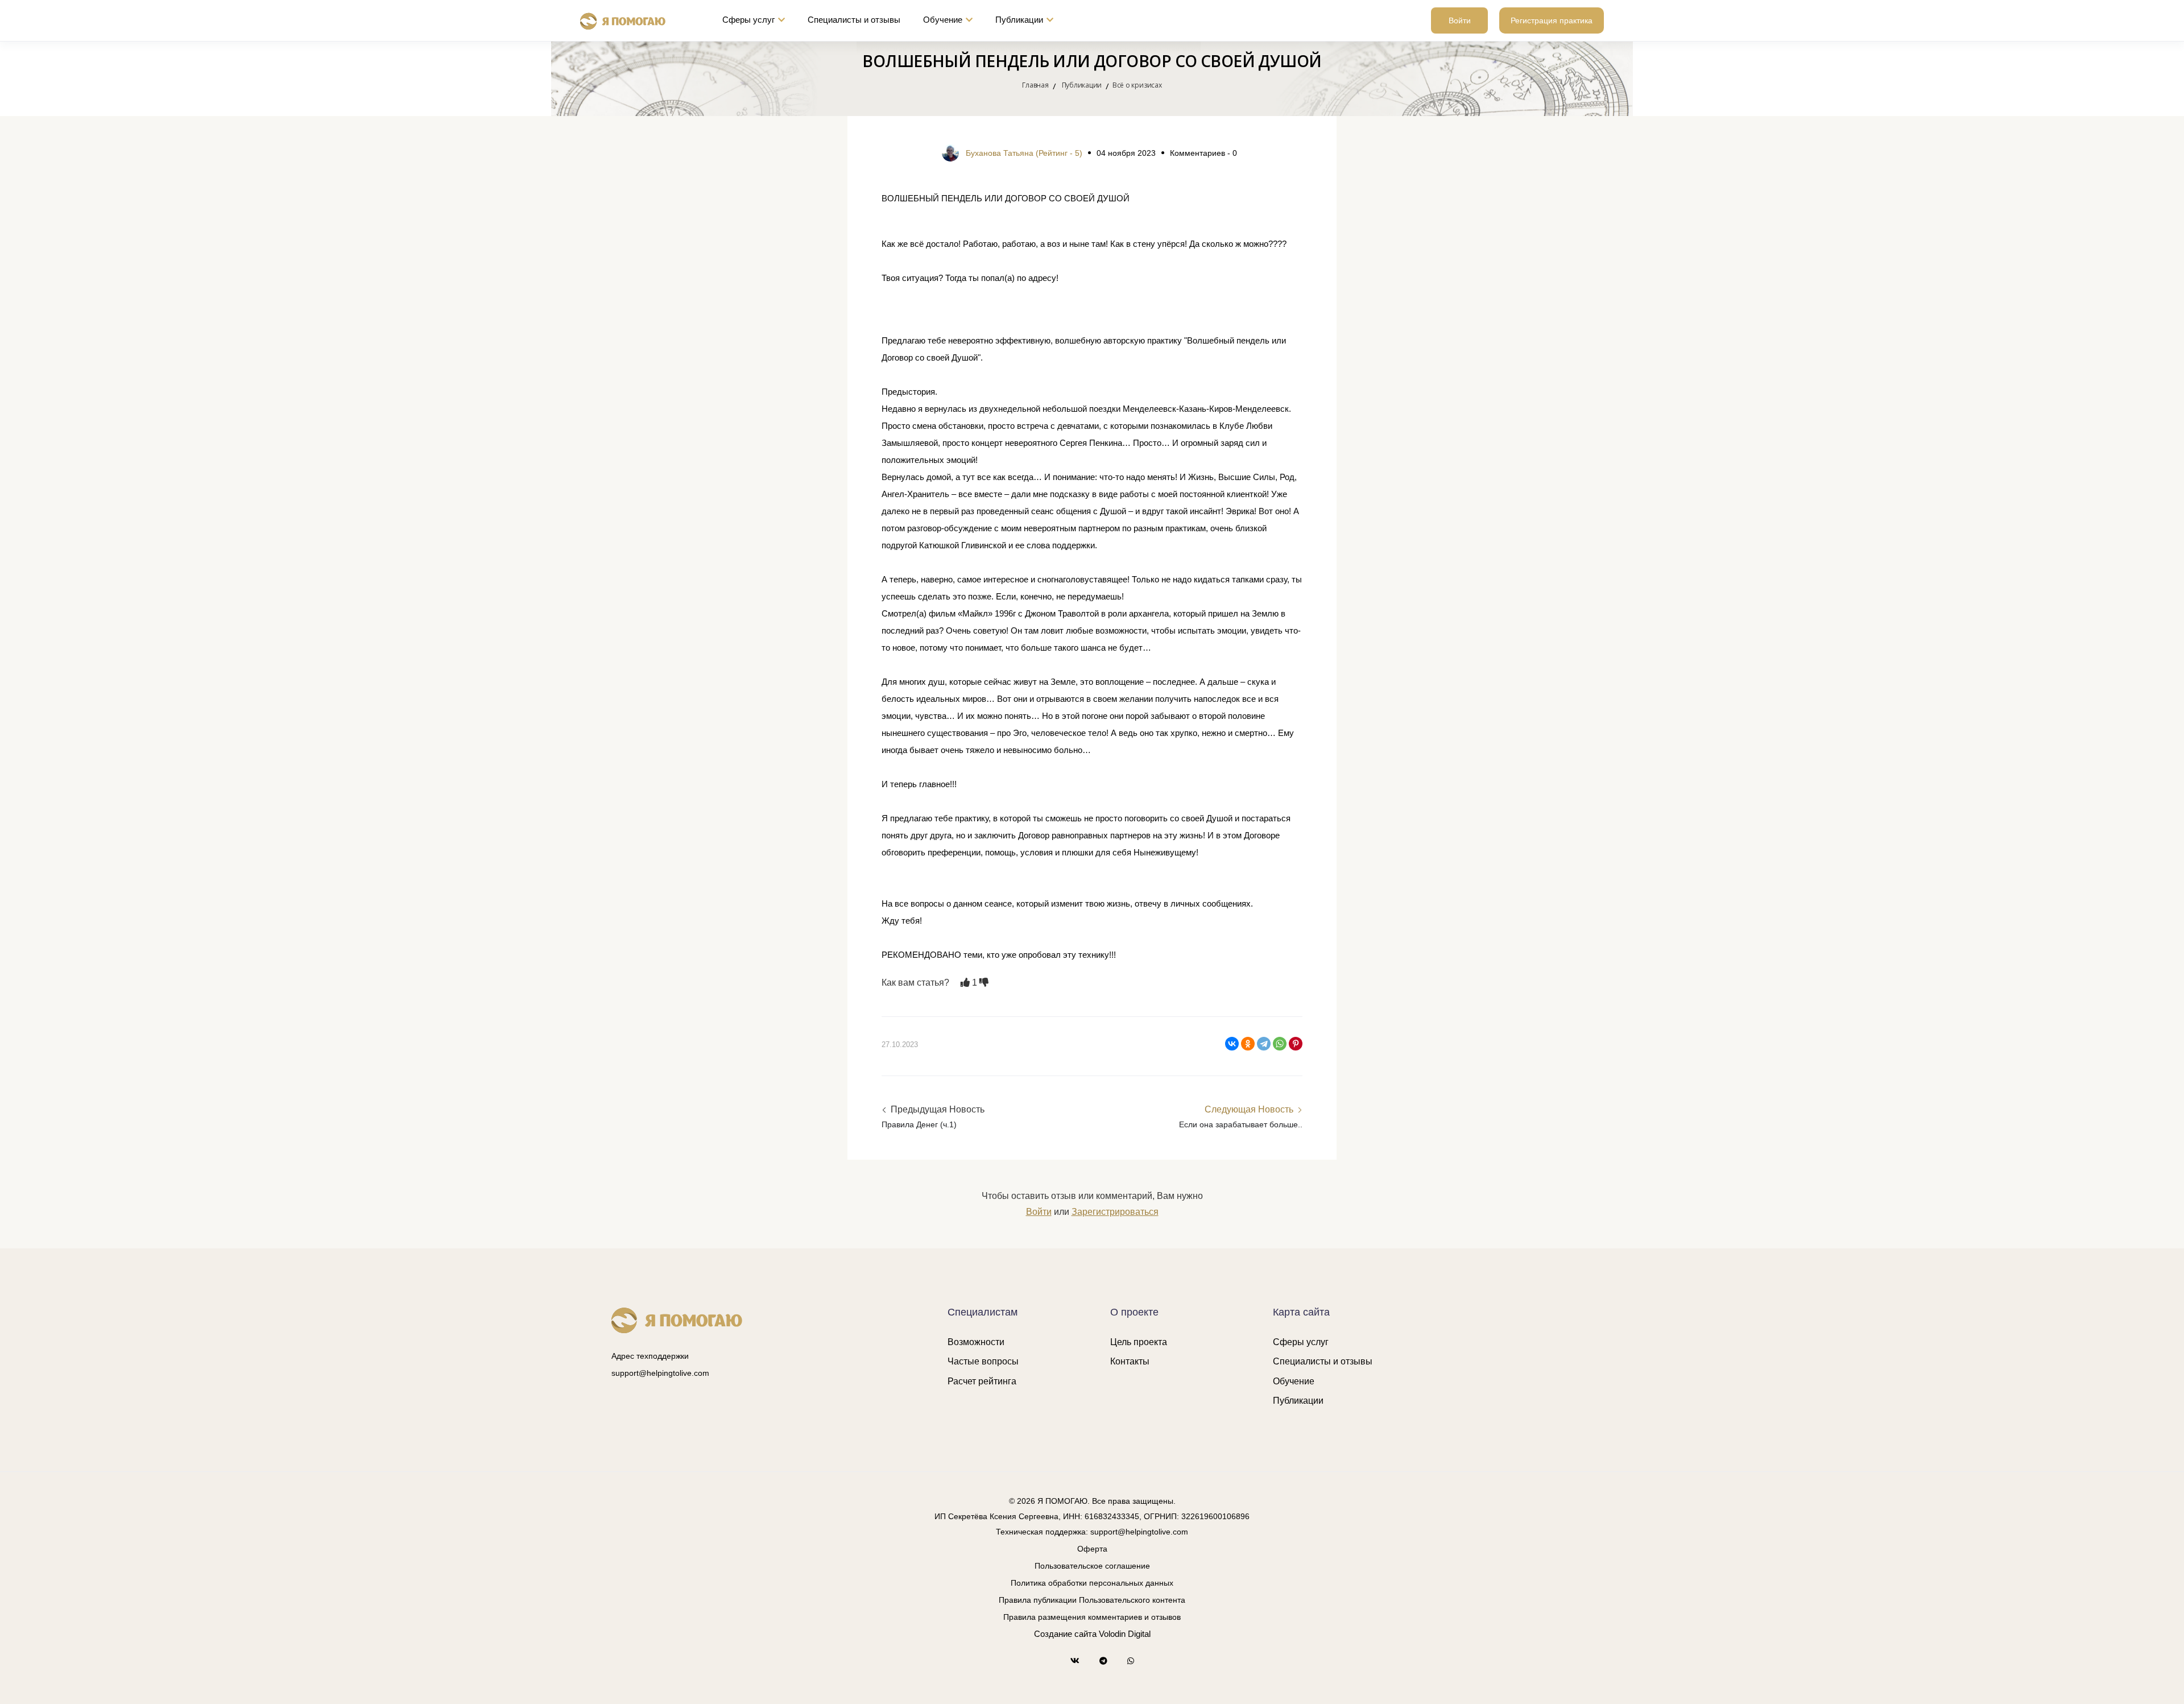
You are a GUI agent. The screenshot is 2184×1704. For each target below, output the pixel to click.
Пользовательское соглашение (1092, 1566)
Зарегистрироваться (1115, 1212)
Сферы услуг (748, 20)
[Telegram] (1264, 1044)
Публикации (1019, 20)
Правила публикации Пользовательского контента (1092, 1600)
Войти (1460, 20)
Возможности (976, 1342)
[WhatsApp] (1280, 1044)
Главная (1035, 85)
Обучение (943, 20)
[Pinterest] (1296, 1044)
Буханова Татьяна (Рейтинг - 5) (1024, 153)
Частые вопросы (983, 1361)
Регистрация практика (1552, 20)
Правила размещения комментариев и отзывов (1092, 1617)
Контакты (1130, 1361)
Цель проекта (1139, 1342)
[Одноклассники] (1248, 1044)
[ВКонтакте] (1232, 1044)
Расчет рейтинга (982, 1381)
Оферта (1092, 1549)
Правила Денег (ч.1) (919, 1124)
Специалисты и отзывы (854, 20)
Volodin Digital (1125, 1634)
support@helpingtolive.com (660, 1373)
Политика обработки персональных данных (1092, 1583)
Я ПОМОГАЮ (1062, 1501)
